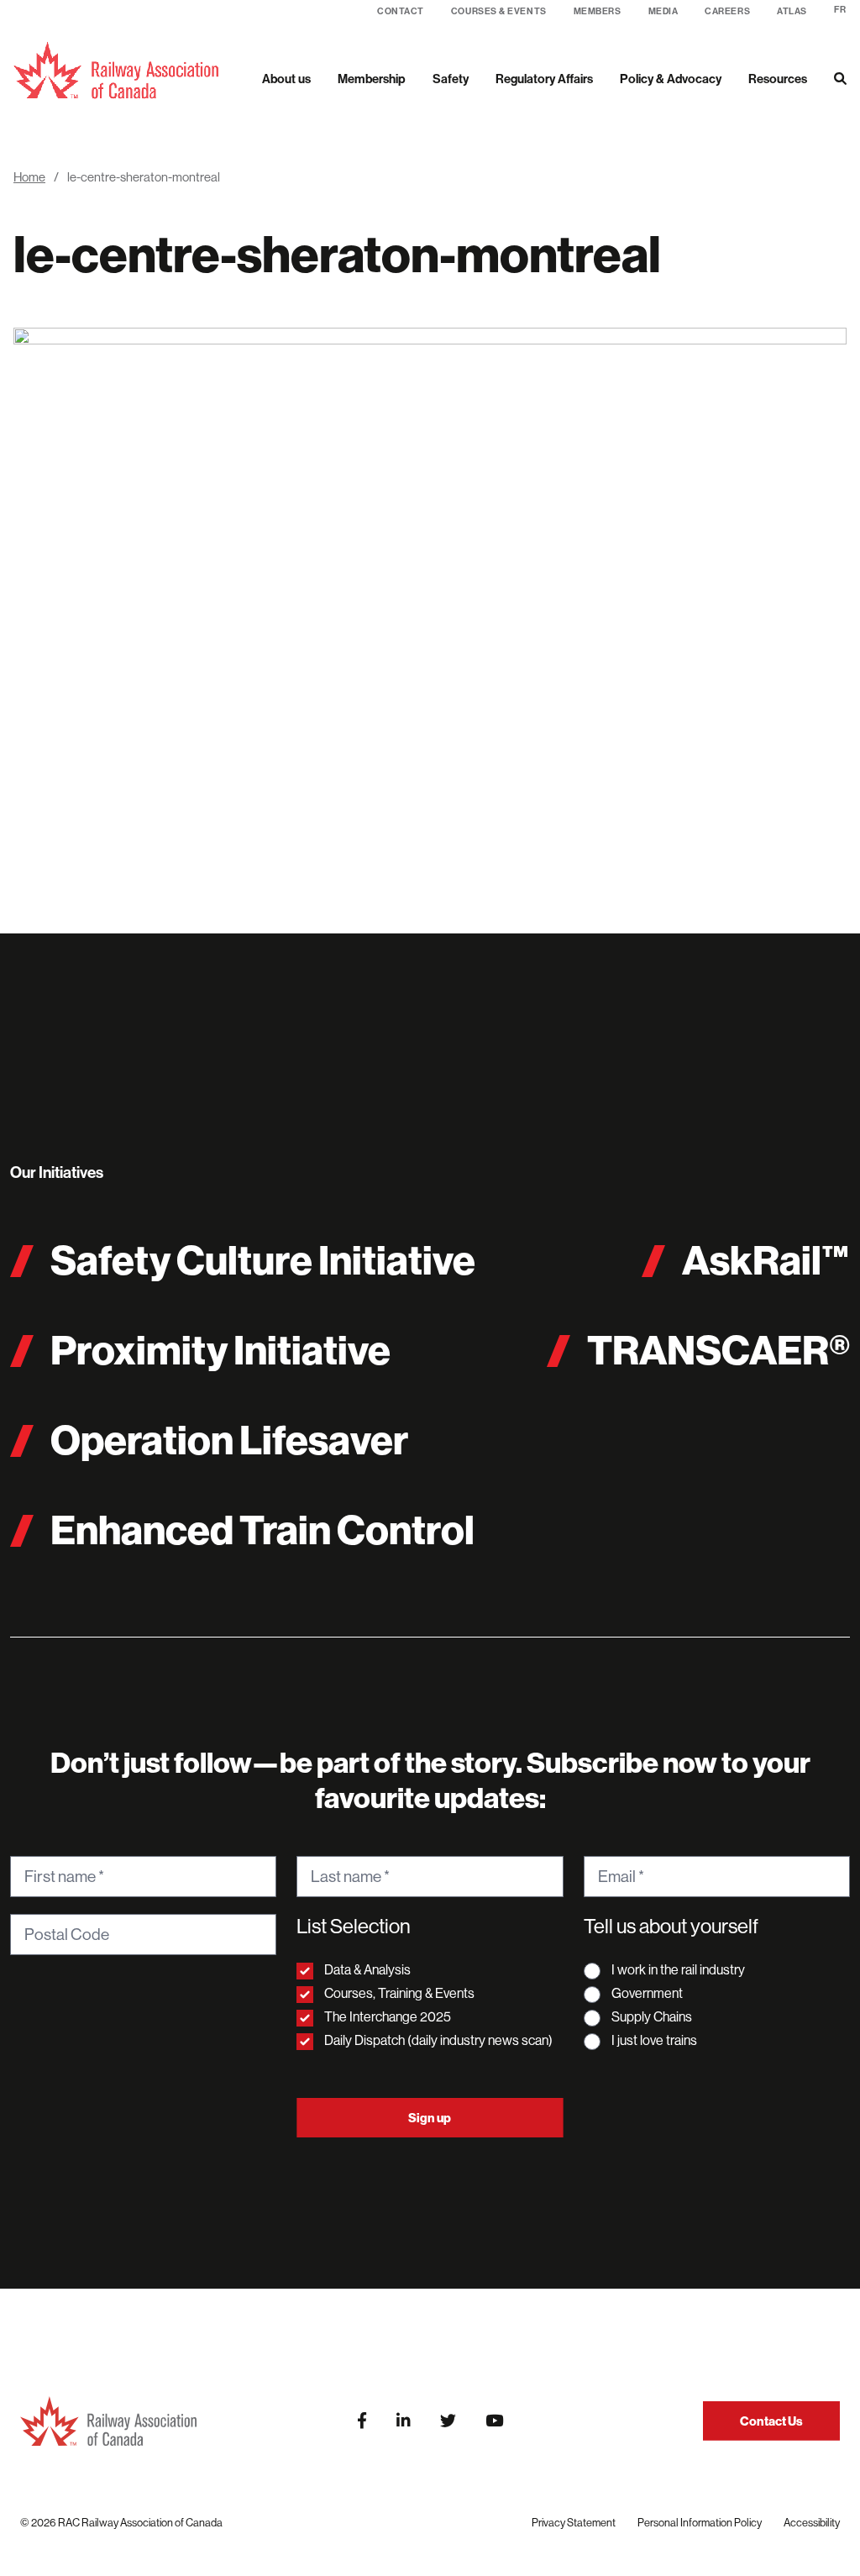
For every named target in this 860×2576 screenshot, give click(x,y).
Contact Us (771, 2421)
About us (286, 79)
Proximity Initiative (220, 1350)
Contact (401, 11)
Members (598, 11)
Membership (372, 79)
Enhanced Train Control (262, 1530)
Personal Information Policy (700, 2522)
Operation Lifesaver (229, 1440)
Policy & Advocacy (671, 79)
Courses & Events (499, 11)
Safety (451, 79)
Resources (778, 79)
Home (29, 177)
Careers (727, 11)
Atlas (792, 11)
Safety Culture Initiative (263, 1260)
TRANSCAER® (718, 1350)
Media (663, 11)
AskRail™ (766, 1260)
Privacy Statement (574, 2522)
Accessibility (812, 2522)
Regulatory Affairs (544, 79)
